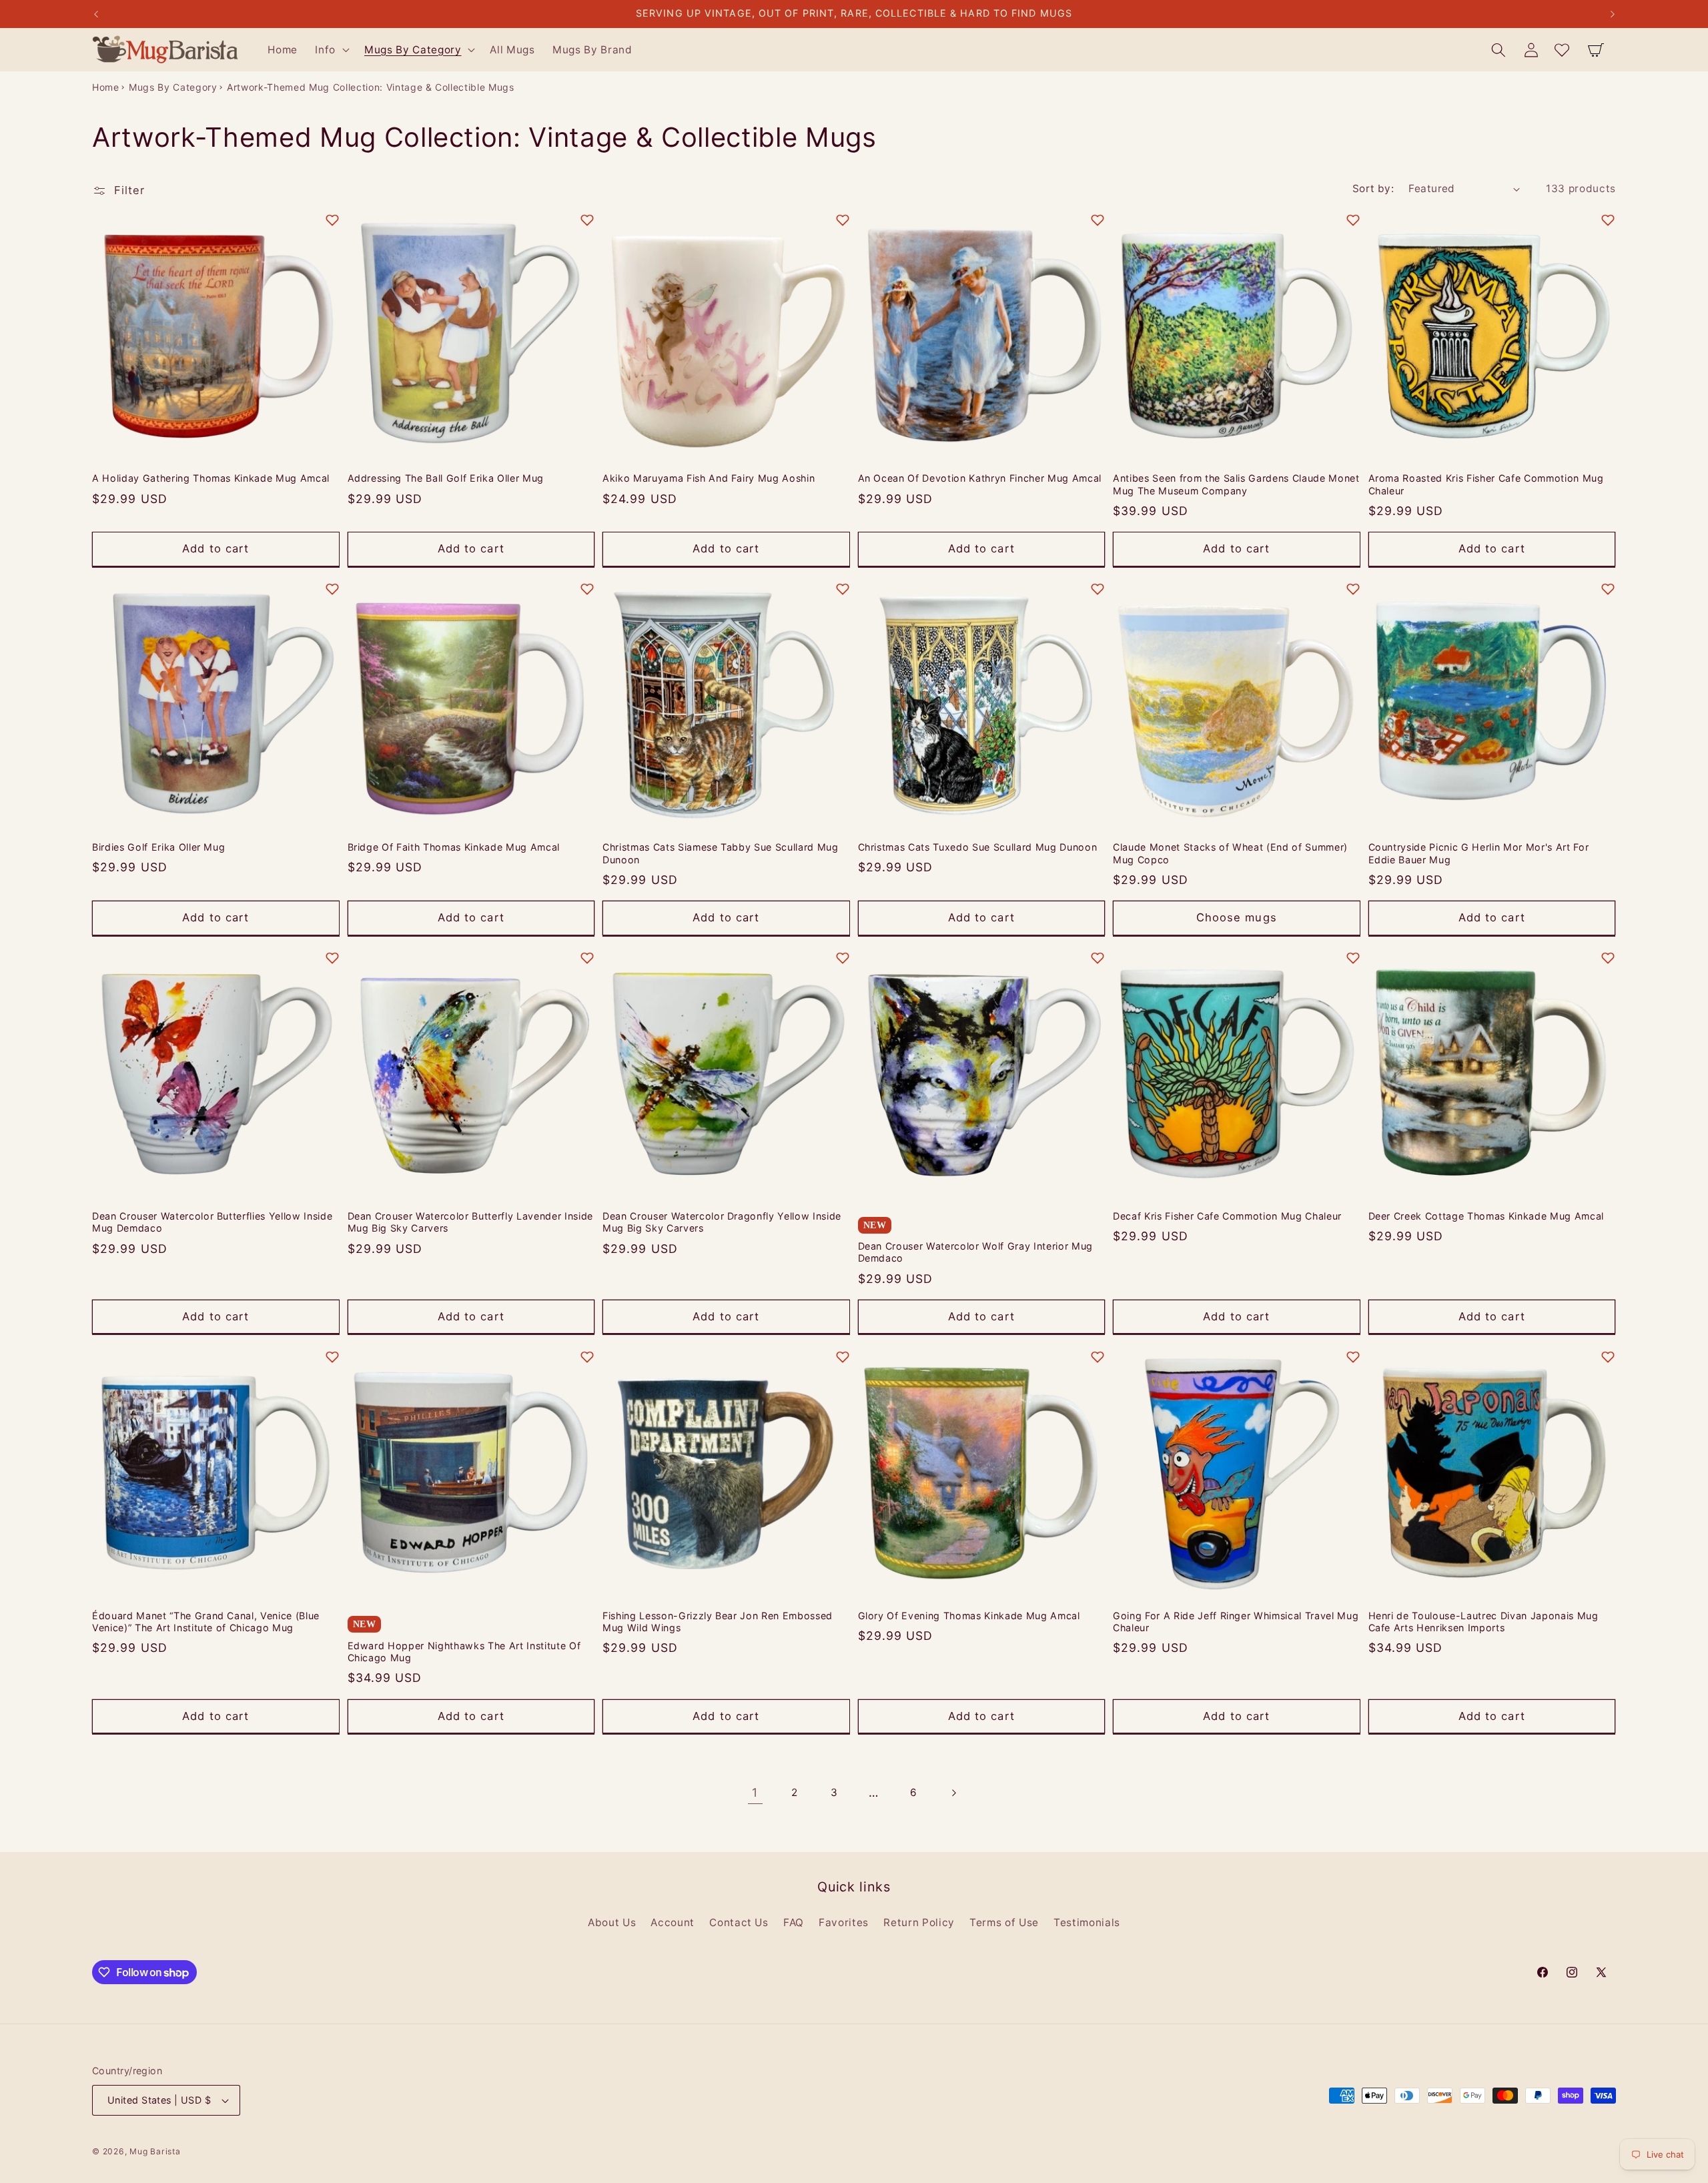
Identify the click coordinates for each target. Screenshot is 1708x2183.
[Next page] (953, 1793)
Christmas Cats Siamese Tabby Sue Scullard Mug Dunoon (721, 853)
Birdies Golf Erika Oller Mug (158, 847)
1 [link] (755, 1792)
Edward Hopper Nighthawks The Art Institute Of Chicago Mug (464, 1651)
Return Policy (919, 1922)
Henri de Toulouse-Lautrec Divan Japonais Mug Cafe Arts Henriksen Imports (1483, 1621)
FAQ (794, 1922)
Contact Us (739, 1922)
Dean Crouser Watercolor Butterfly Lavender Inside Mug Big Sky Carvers (470, 1222)
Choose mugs (1237, 917)
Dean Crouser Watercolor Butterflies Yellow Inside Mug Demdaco (212, 1222)
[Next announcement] (1613, 14)
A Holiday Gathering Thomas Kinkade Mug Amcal (211, 478)
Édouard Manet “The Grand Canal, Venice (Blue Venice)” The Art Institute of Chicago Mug (206, 1621)
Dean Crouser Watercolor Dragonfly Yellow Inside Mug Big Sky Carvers (722, 1222)
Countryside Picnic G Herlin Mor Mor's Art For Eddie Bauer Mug (1479, 853)
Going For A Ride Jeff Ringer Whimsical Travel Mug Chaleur (1236, 1621)
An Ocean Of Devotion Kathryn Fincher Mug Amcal (980, 478)
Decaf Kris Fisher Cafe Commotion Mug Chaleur (1227, 1216)
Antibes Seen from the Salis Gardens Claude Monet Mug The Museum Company (1236, 484)
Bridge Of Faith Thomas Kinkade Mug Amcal (454, 847)
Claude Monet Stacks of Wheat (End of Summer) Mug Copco (1230, 853)
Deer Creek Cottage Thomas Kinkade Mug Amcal (1486, 1216)
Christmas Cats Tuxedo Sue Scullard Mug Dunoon (978, 847)
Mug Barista (155, 2151)
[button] (331, 50)
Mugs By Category (173, 87)
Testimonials (1087, 1922)
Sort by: (1373, 188)
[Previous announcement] (96, 14)
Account (673, 1922)
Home (106, 87)
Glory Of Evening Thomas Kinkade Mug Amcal (969, 1615)
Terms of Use (1004, 1922)
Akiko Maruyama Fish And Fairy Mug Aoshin (709, 478)
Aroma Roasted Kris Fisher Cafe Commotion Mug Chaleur (1486, 484)
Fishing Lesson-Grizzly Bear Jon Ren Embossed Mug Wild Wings (718, 1621)
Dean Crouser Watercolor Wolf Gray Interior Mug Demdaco (975, 1252)
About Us (612, 1922)
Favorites (844, 1922)
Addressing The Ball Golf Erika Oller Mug (446, 478)
